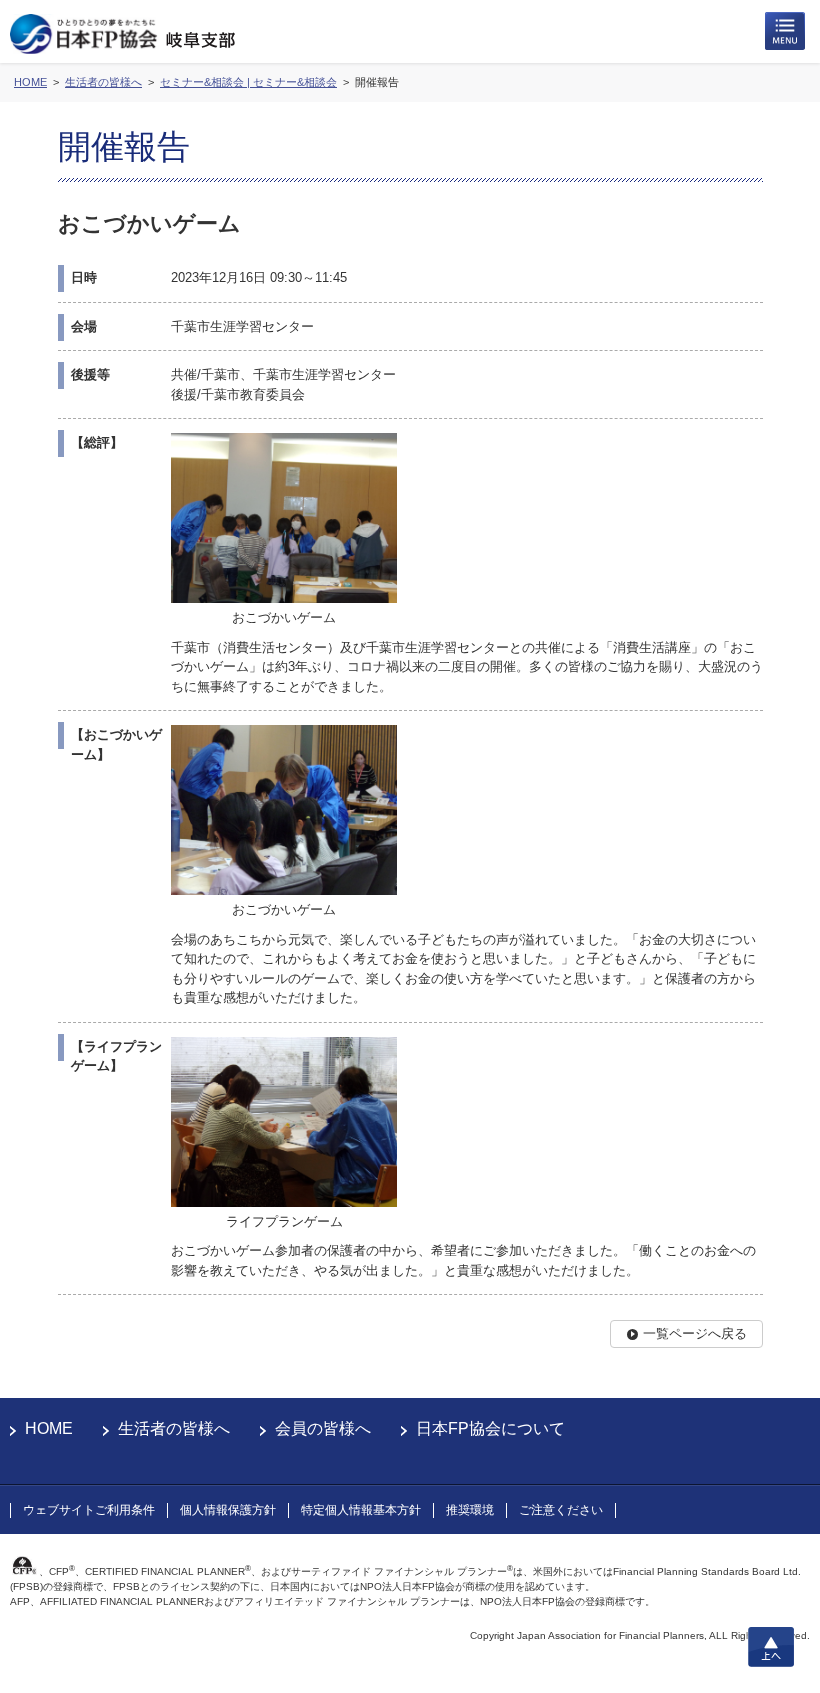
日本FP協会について (490, 1428)
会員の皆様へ (323, 1428)
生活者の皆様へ (174, 1428)
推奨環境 (470, 1510)
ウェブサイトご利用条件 (89, 1510)
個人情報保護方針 (228, 1510)
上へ (771, 1647)
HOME (49, 1428)
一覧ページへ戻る (695, 1333)
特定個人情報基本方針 (361, 1510)
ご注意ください (561, 1510)
